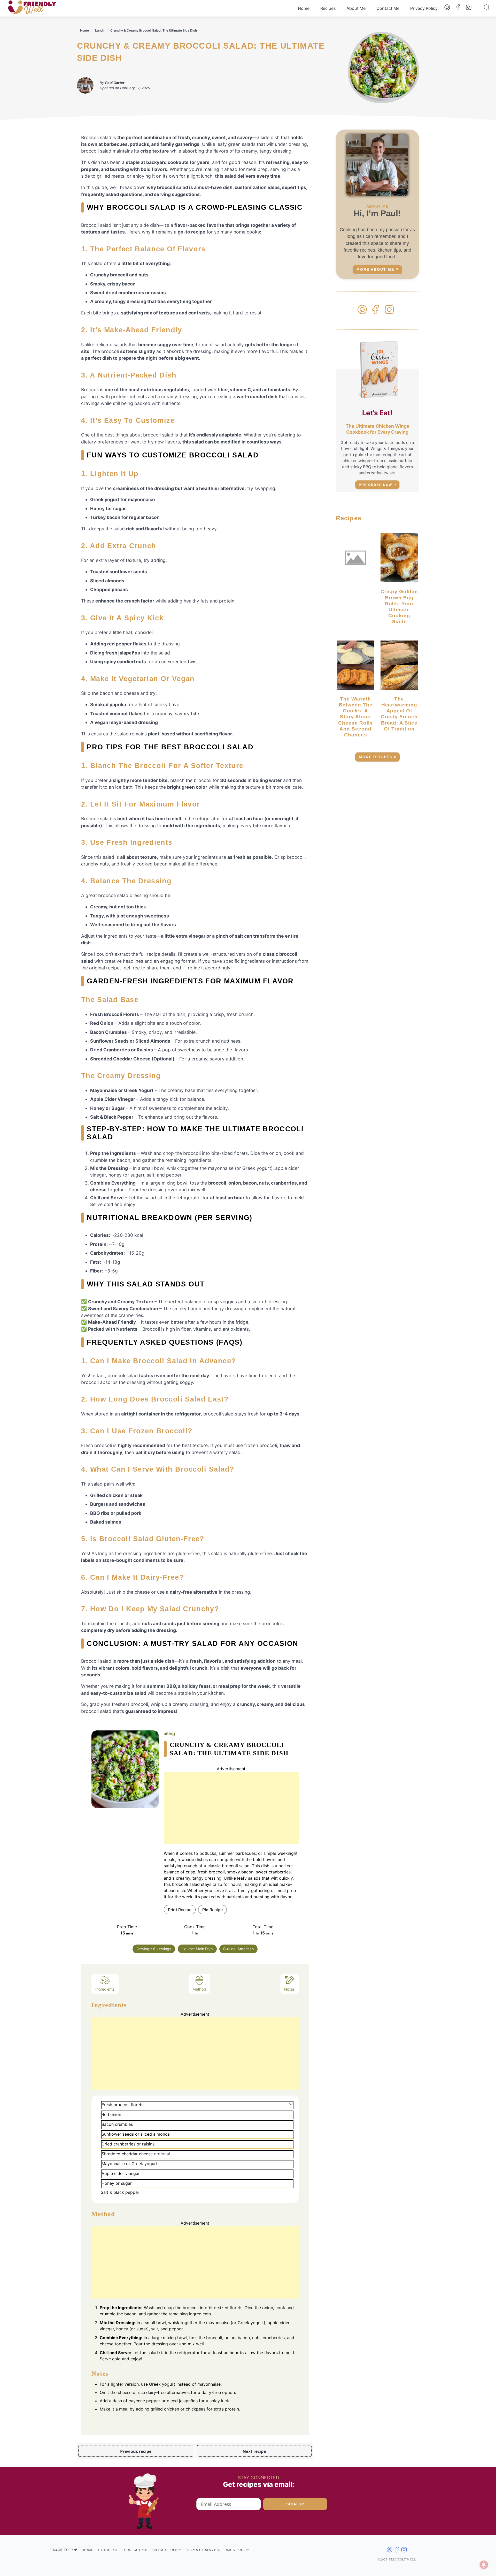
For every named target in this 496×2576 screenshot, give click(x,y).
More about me (375, 270)
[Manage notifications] (484, 2565)
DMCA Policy (237, 2550)
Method (199, 1989)
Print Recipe (180, 1910)
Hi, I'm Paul (109, 2550)
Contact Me (388, 8)
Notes (289, 1989)
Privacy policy (167, 2550)
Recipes (328, 8)
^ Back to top (63, 2550)
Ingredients (105, 1989)
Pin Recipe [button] (212, 1910)
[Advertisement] (231, 1808)
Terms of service (203, 2550)
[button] (291, 2104)
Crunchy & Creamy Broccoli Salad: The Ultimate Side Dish (154, 30)
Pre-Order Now (375, 485)
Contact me (136, 2550)
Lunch (100, 30)
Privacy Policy (424, 8)
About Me (356, 8)
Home (304, 8)
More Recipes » (378, 757)
